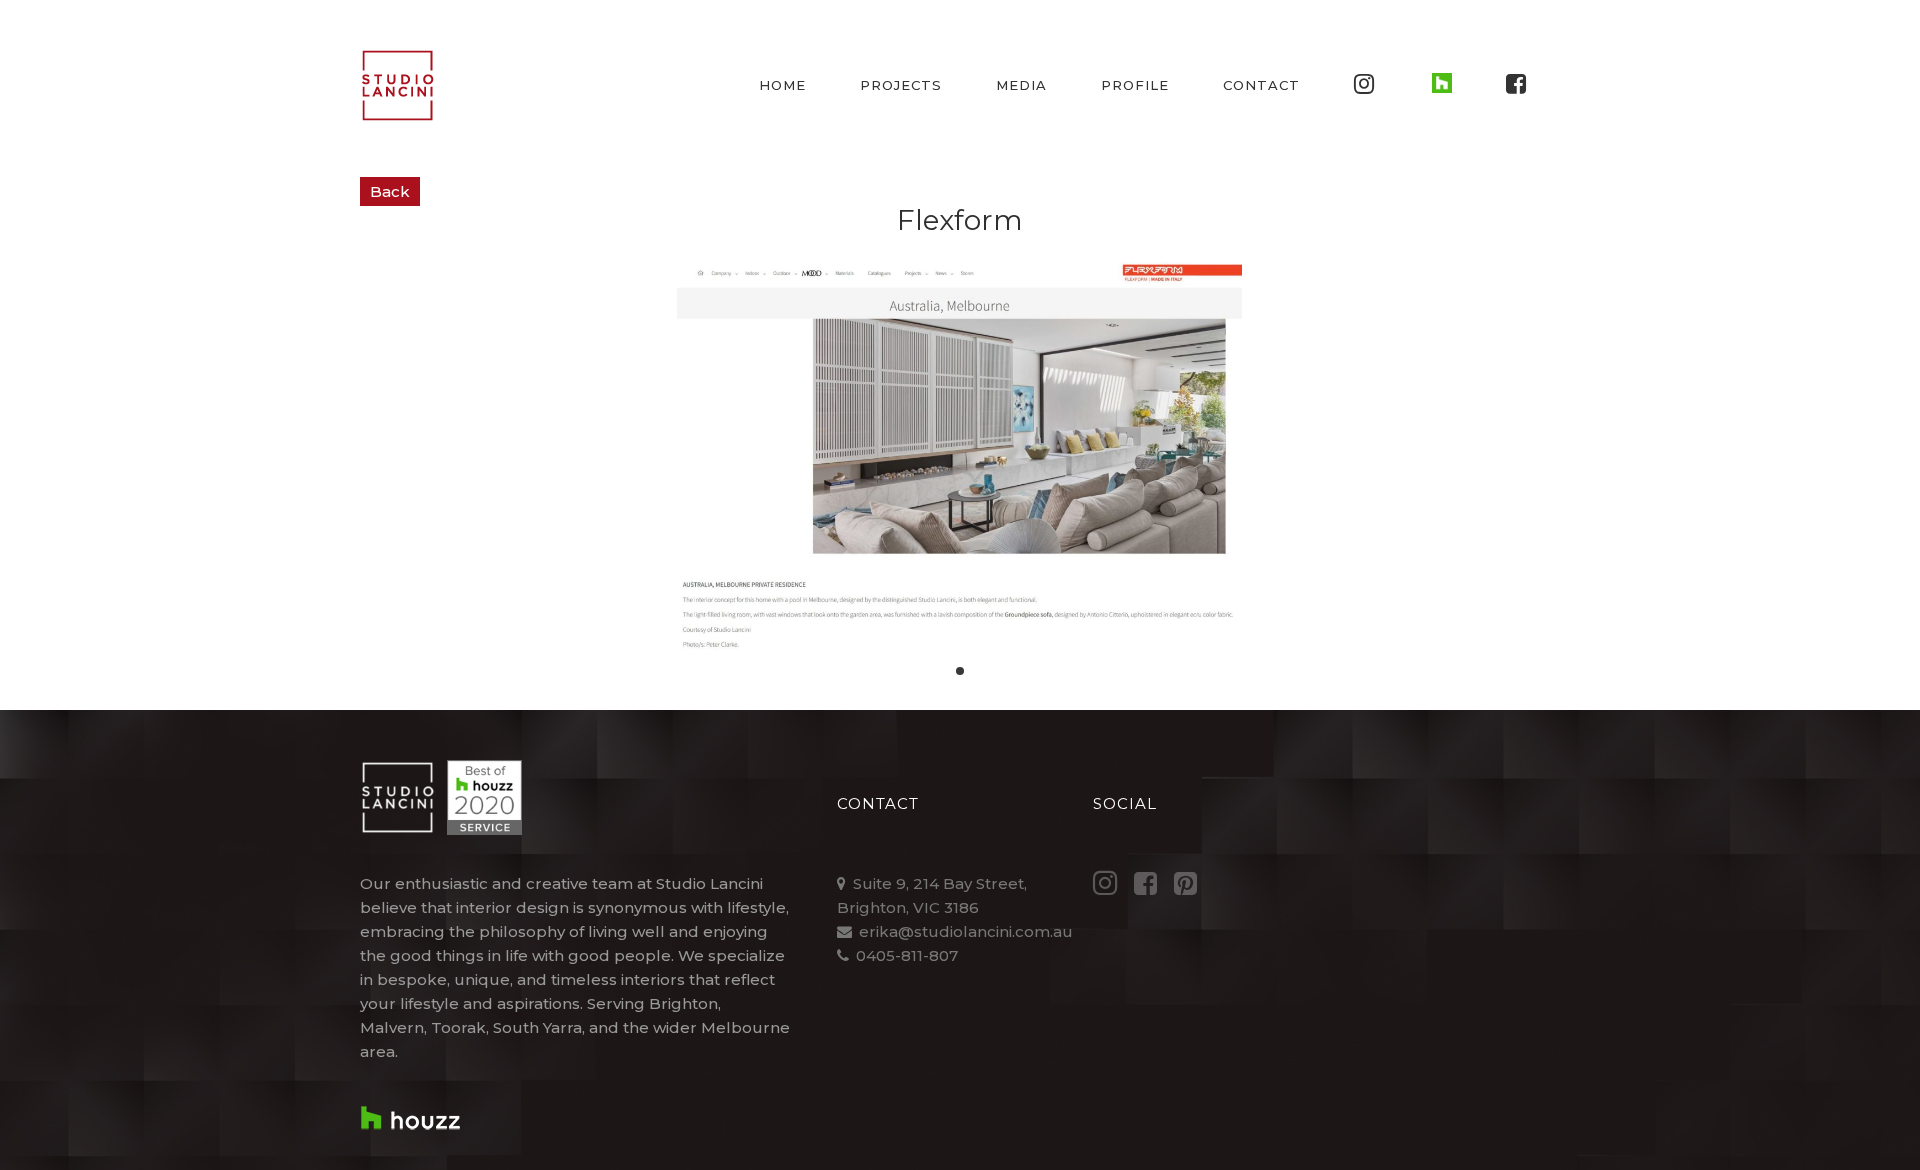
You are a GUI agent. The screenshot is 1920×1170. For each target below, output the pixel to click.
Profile (1135, 85)
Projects (901, 85)
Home (782, 85)
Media (1021, 85)
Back (390, 191)
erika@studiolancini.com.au (966, 931)
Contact (1261, 85)
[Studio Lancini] (397, 85)
